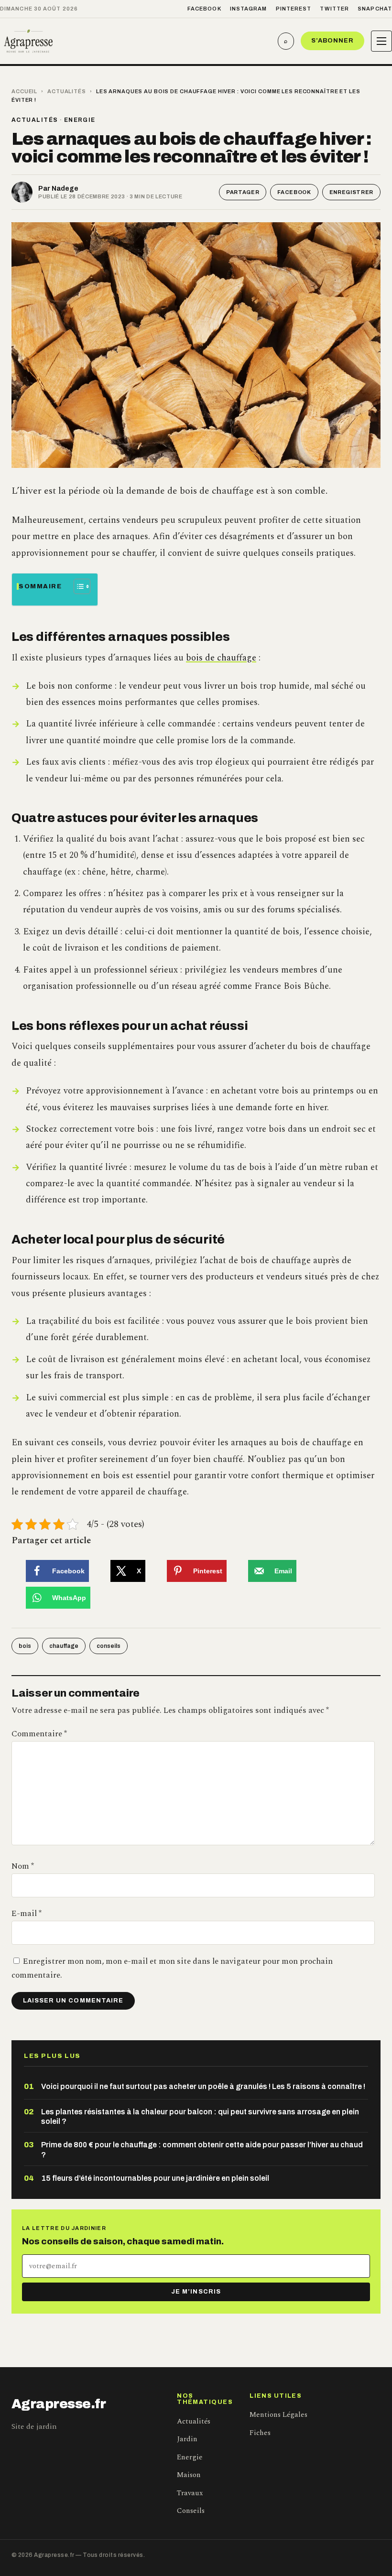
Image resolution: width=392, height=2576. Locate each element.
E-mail (27, 1914)
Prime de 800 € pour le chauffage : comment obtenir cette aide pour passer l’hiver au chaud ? (202, 2149)
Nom (23, 1866)
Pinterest (294, 9)
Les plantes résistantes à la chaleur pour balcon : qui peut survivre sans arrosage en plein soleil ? (200, 2116)
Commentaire (39, 1734)
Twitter (334, 9)
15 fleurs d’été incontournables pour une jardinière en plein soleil (155, 2178)
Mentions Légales (278, 2415)
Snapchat (375, 9)
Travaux (190, 2493)
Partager (243, 192)
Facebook (204, 9)
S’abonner (332, 41)
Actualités (67, 91)
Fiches (260, 2433)
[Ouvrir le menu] (381, 41)
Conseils (191, 2511)
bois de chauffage (221, 658)
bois (25, 1646)
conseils (109, 1646)
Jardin (187, 2439)
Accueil (24, 91)
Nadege (65, 189)
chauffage (64, 1646)
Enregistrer (351, 192)
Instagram (249, 9)
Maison (189, 2475)
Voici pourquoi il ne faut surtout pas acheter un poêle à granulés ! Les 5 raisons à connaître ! (203, 2086)
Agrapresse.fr (59, 2404)
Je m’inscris (196, 2292)
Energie (80, 120)
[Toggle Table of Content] (77, 586)
